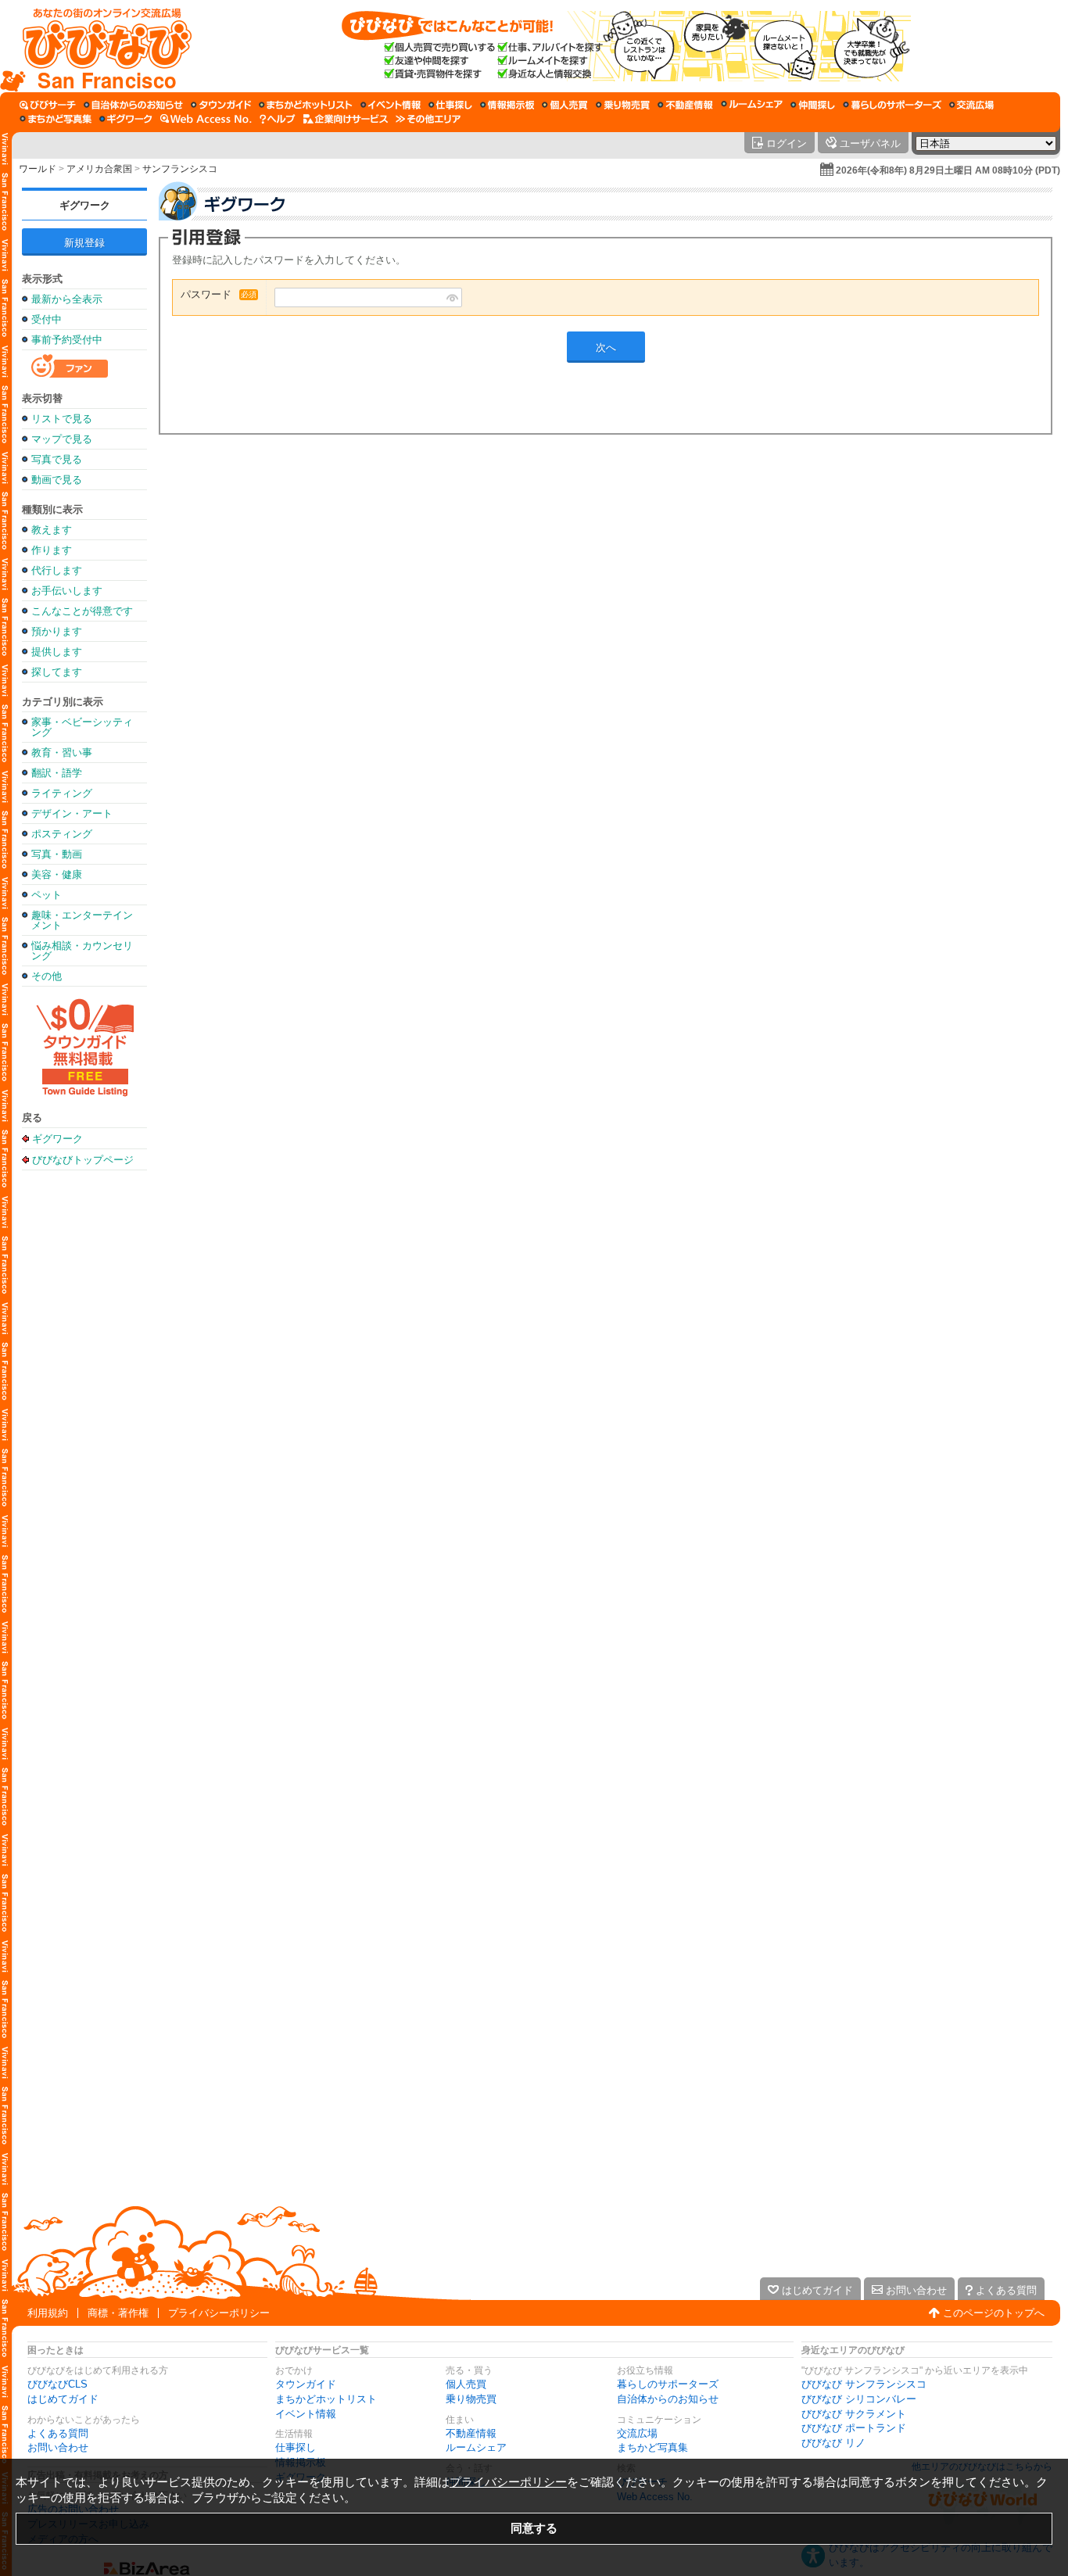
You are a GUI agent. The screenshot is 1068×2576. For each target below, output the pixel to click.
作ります (52, 550)
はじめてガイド (63, 2399)
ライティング (62, 793)
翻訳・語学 (57, 773)
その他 (47, 976)
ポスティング (62, 834)
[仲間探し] (813, 105)
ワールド (38, 169)
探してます (57, 672)
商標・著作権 (118, 2313)
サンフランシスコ (180, 169)
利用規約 (48, 2313)
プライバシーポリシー (219, 2313)
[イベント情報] (391, 105)
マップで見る (62, 439)
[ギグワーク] (126, 119)
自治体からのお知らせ (668, 2399)
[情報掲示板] (507, 105)
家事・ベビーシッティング (82, 727)
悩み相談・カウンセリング (82, 951)
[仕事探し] (450, 105)
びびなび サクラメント (854, 2414)
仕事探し (296, 2447)
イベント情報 (306, 2414)
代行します (57, 570)
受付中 (47, 319)
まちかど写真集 (652, 2447)
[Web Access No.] (206, 119)
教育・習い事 (62, 752)
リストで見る (62, 419)
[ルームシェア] (752, 105)
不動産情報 (471, 2433)
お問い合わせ (58, 2447)
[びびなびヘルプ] (278, 119)
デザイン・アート (72, 813)
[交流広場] (971, 105)
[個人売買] (565, 105)
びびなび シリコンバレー (859, 2399)
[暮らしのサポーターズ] (892, 105)
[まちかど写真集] (56, 119)
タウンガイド (306, 2384)
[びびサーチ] (48, 105)
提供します (57, 652)
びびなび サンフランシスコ (864, 2384)
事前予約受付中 (67, 340)
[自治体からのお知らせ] (133, 105)
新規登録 (84, 243)
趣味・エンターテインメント (82, 920)
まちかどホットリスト (326, 2399)
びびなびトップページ (83, 1159)
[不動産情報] (685, 105)
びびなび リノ (833, 2443)
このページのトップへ (994, 2313)
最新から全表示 (67, 299)
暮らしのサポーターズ (668, 2384)
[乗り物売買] (623, 105)
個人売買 (466, 2384)
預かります (57, 631)
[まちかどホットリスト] (306, 105)
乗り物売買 (471, 2399)
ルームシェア (476, 2447)
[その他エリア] (428, 119)
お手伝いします (67, 591)
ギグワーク (85, 205)
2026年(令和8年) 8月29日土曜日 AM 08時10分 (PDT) (948, 170)
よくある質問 (58, 2433)
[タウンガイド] (221, 105)
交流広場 (637, 2433)
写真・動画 (57, 854)
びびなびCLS (57, 2384)
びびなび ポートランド (854, 2428)
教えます (52, 530)
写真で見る (57, 459)
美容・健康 (57, 874)
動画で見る (57, 480)
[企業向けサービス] (346, 119)
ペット (47, 895)
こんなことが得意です (82, 611)
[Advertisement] (84, 1424)
